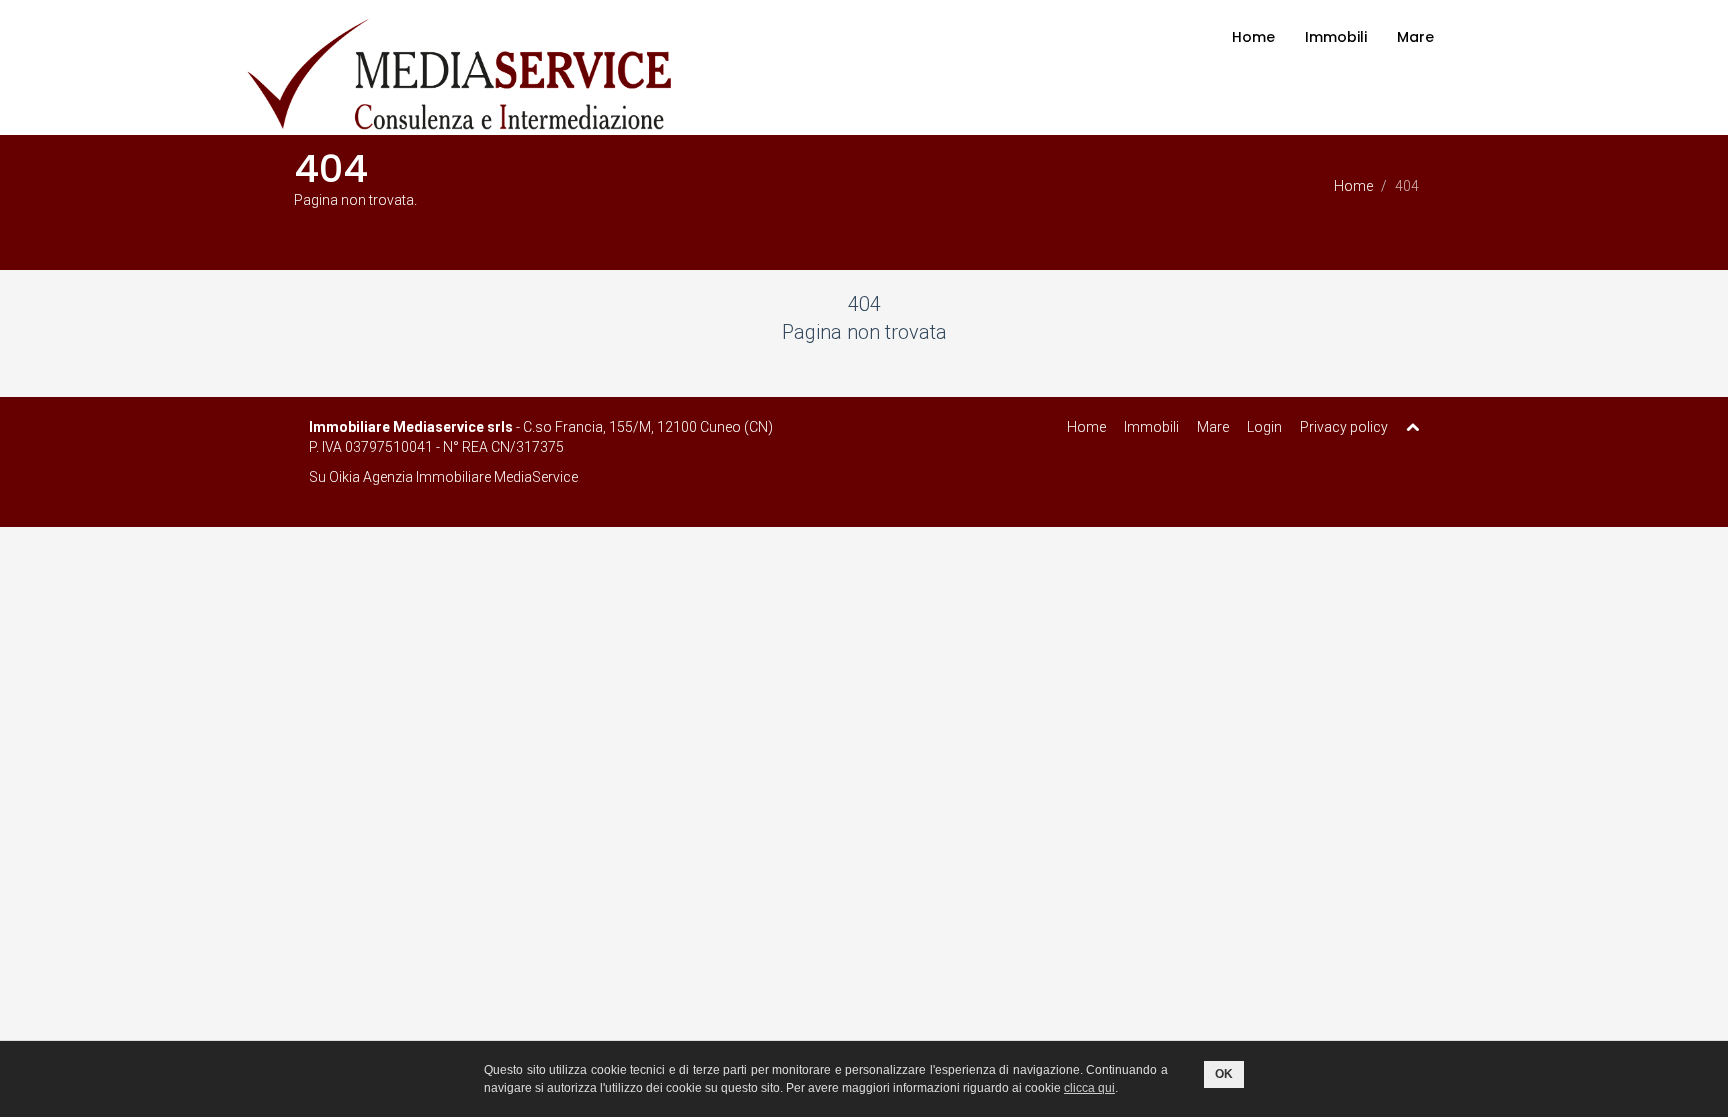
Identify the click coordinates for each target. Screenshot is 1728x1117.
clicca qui (1089, 1088)
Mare (1415, 37)
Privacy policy (1344, 427)
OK (1224, 1074)
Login (1264, 427)
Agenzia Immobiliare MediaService (470, 477)
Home (1253, 37)
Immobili (1336, 37)
